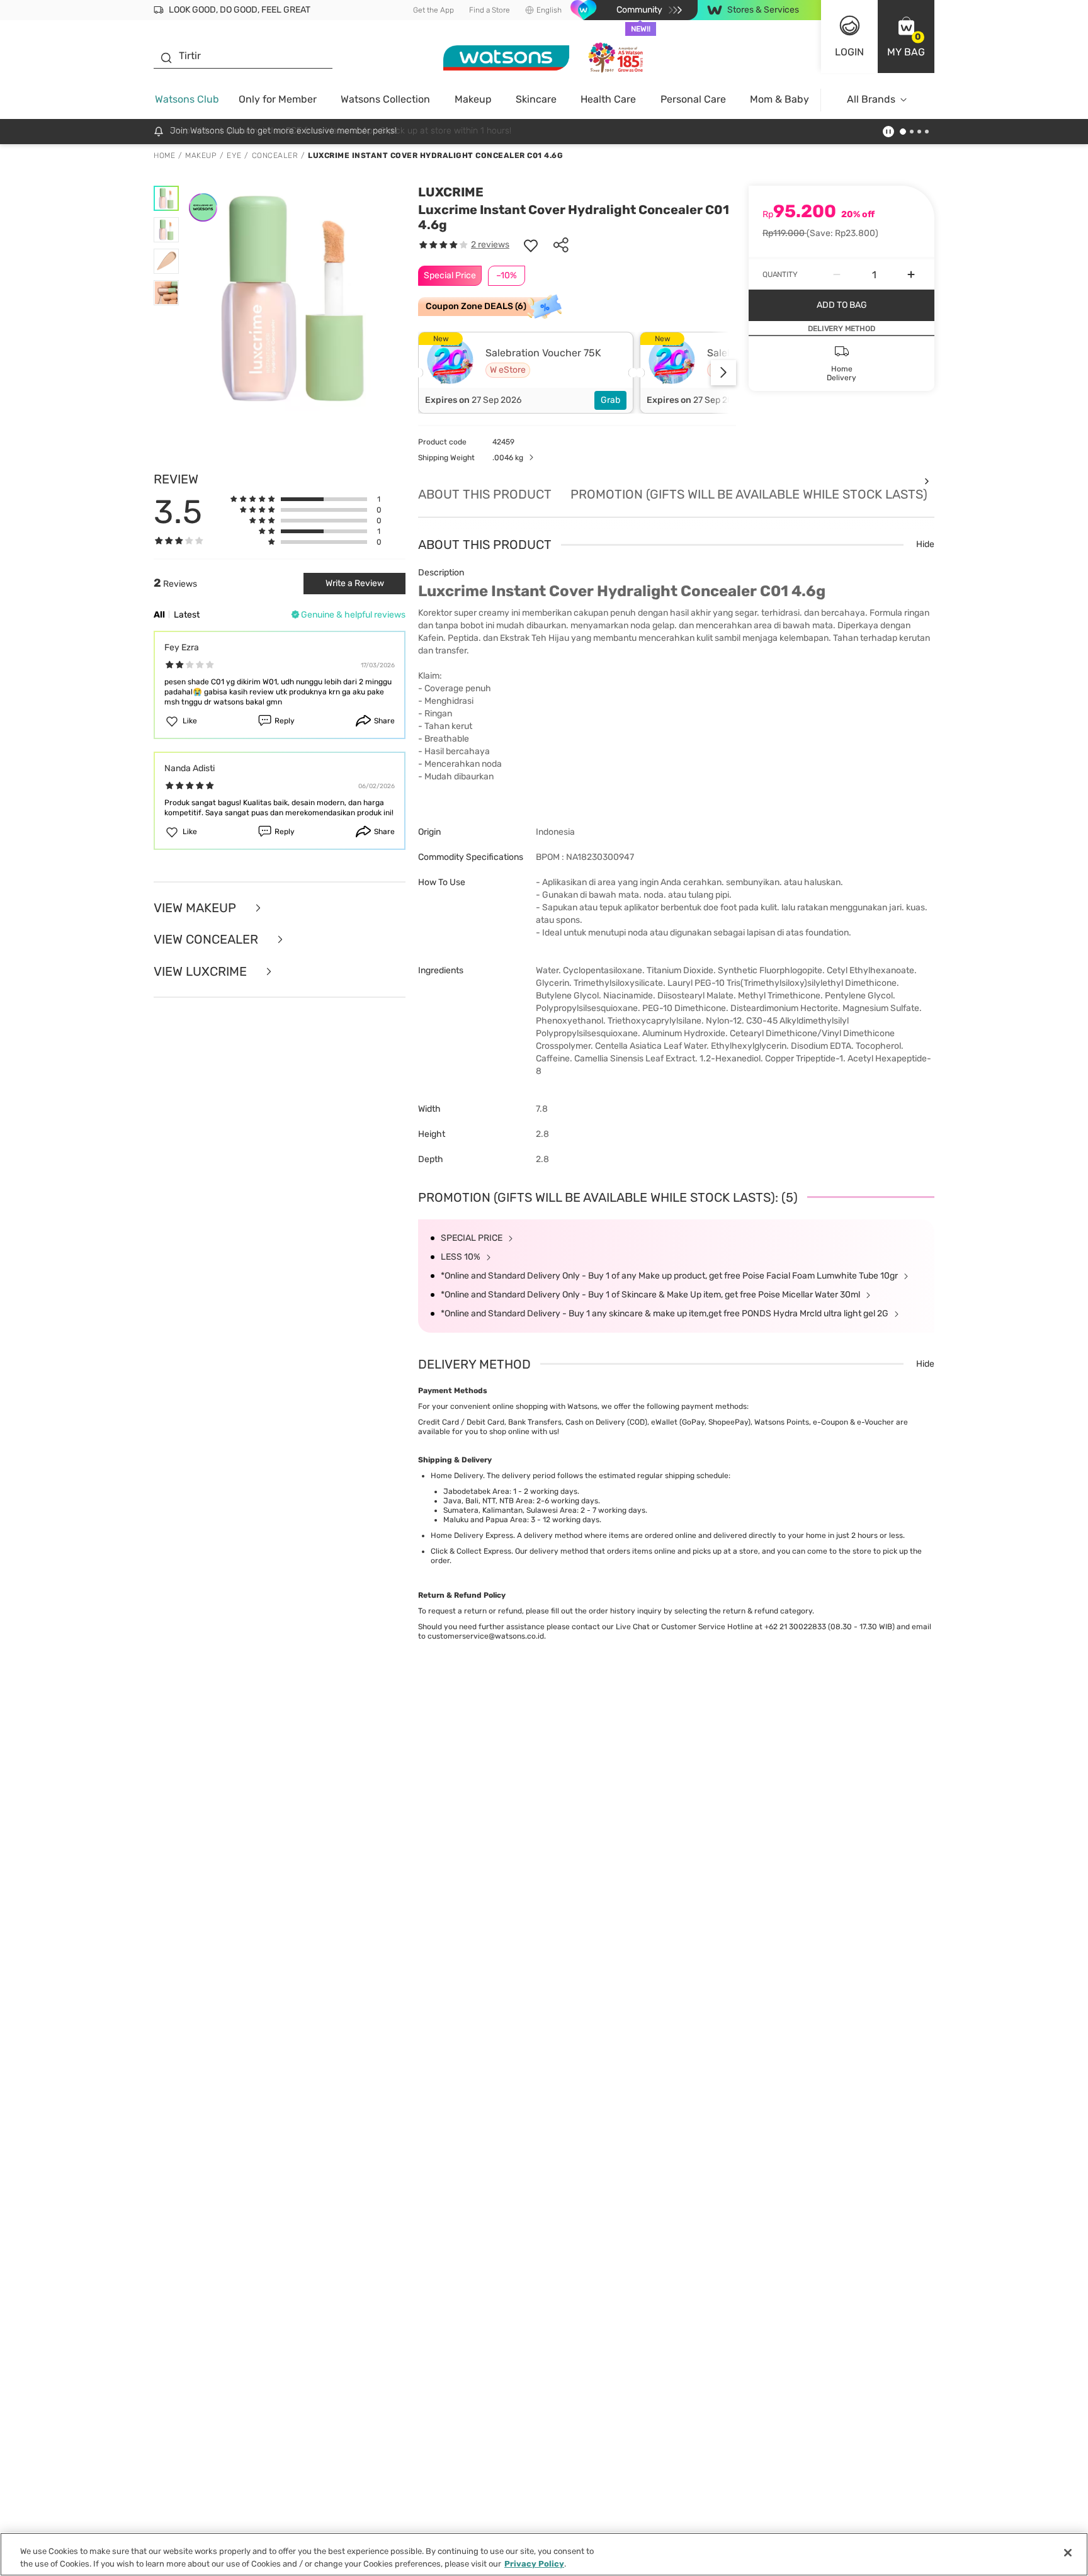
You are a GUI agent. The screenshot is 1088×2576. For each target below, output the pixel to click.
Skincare (536, 99)
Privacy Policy (534, 2563)
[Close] (1068, 2553)
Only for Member (278, 99)
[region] (544, 2554)
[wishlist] (531, 245)
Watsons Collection (385, 99)
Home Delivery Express (472, 1535)
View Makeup (196, 908)
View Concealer (207, 940)
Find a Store (490, 10)
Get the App (433, 10)
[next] (723, 373)
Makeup (473, 99)
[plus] (911, 274)
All (159, 615)
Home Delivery (457, 1476)
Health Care (608, 99)
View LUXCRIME (202, 972)
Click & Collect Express (471, 1551)
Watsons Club (187, 99)
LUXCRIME (451, 192)
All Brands (871, 99)
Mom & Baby (779, 99)
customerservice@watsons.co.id (486, 1636)
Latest (187, 615)
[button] (906, 37)
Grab (610, 400)
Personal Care (693, 99)
